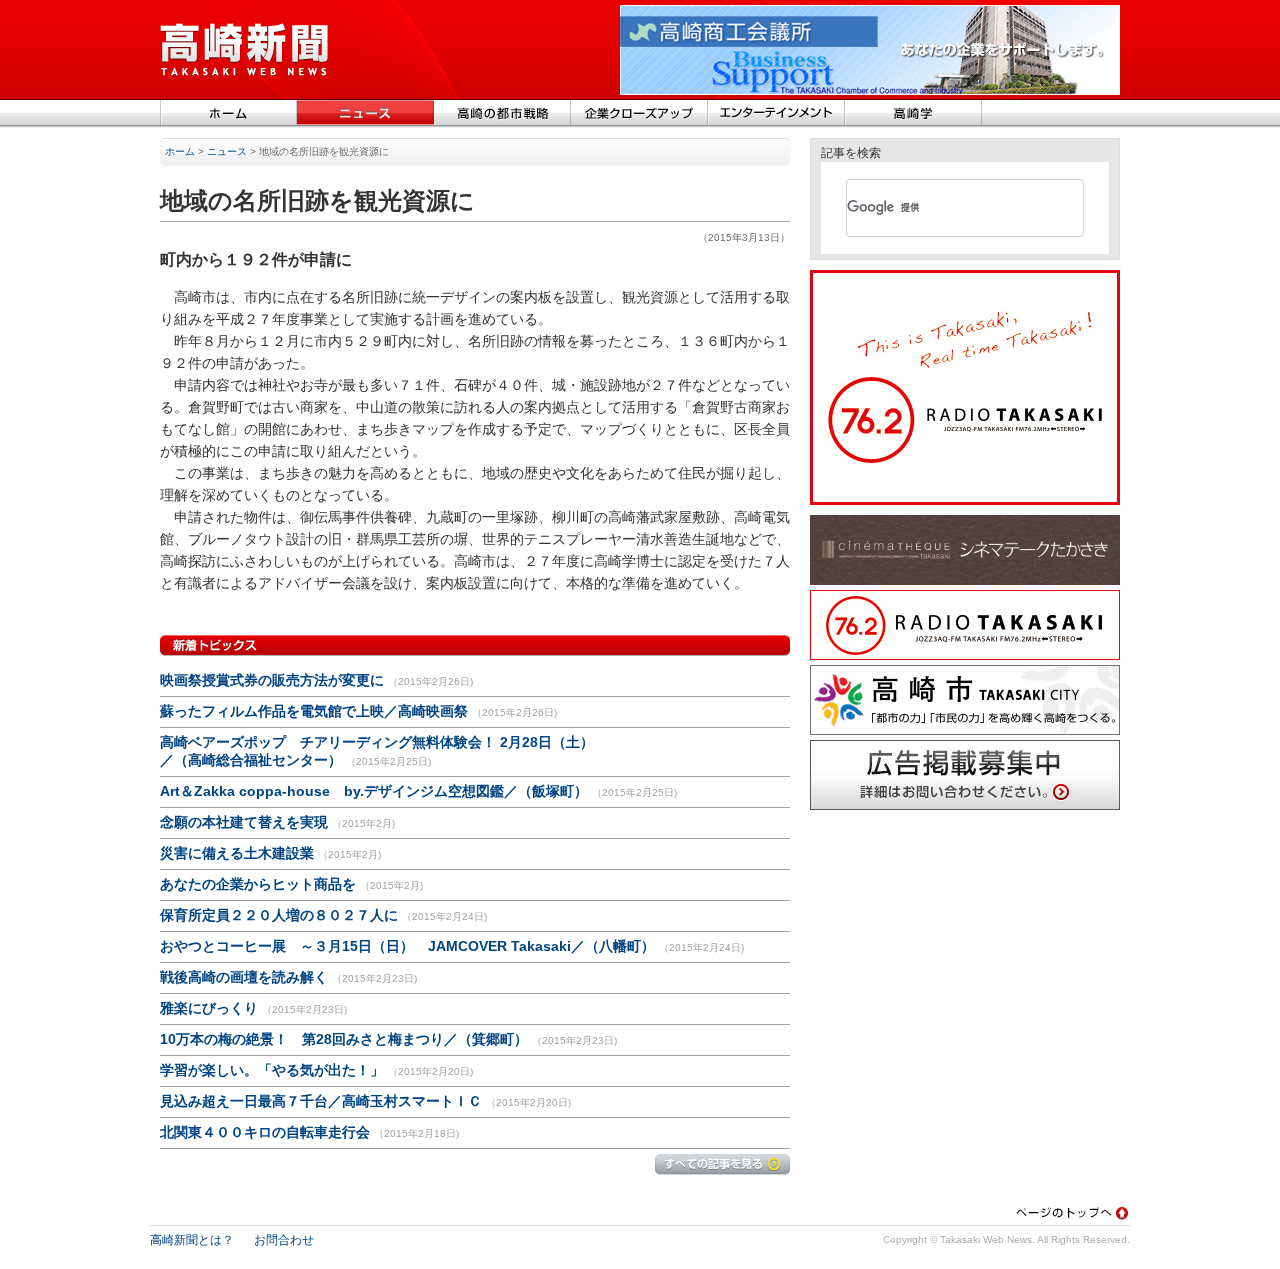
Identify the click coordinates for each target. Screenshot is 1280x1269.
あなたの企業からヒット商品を (258, 884)
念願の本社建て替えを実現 (244, 822)
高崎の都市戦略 (502, 114)
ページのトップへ (1072, 1212)
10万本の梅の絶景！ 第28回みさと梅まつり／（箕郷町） (344, 1039)
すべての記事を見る (722, 1164)
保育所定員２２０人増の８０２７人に (279, 915)
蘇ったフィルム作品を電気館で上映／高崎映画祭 (314, 711)
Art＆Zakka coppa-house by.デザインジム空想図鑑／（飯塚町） (374, 791)
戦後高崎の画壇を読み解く (244, 977)
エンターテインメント (776, 114)
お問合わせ (284, 1240)
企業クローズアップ (639, 114)
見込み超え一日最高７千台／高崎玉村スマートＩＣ (321, 1101)
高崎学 (913, 114)
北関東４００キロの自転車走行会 (265, 1132)
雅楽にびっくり (209, 1008)
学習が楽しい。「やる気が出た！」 (272, 1070)
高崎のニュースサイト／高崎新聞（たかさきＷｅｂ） (245, 50)
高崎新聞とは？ (192, 1240)
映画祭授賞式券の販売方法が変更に (272, 680)
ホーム (228, 114)
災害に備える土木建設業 (237, 853)
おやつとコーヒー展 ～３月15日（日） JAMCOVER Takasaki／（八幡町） (409, 946)
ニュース (365, 114)
